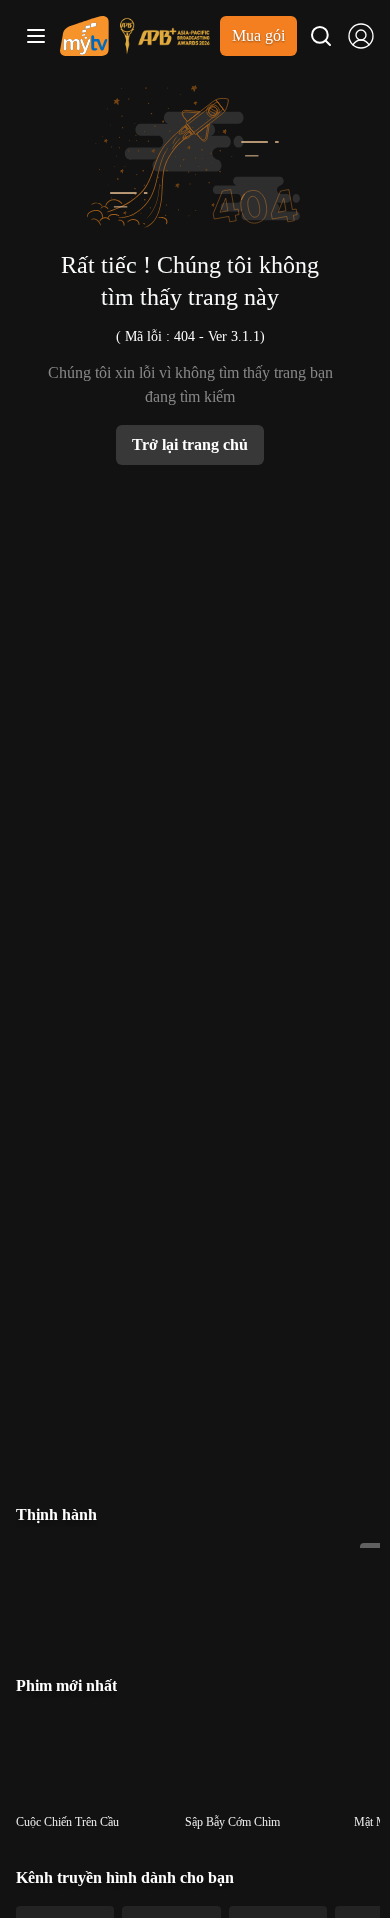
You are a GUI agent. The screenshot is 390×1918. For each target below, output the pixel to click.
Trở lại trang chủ (190, 444)
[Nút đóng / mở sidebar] (36, 36)
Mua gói (258, 35)
